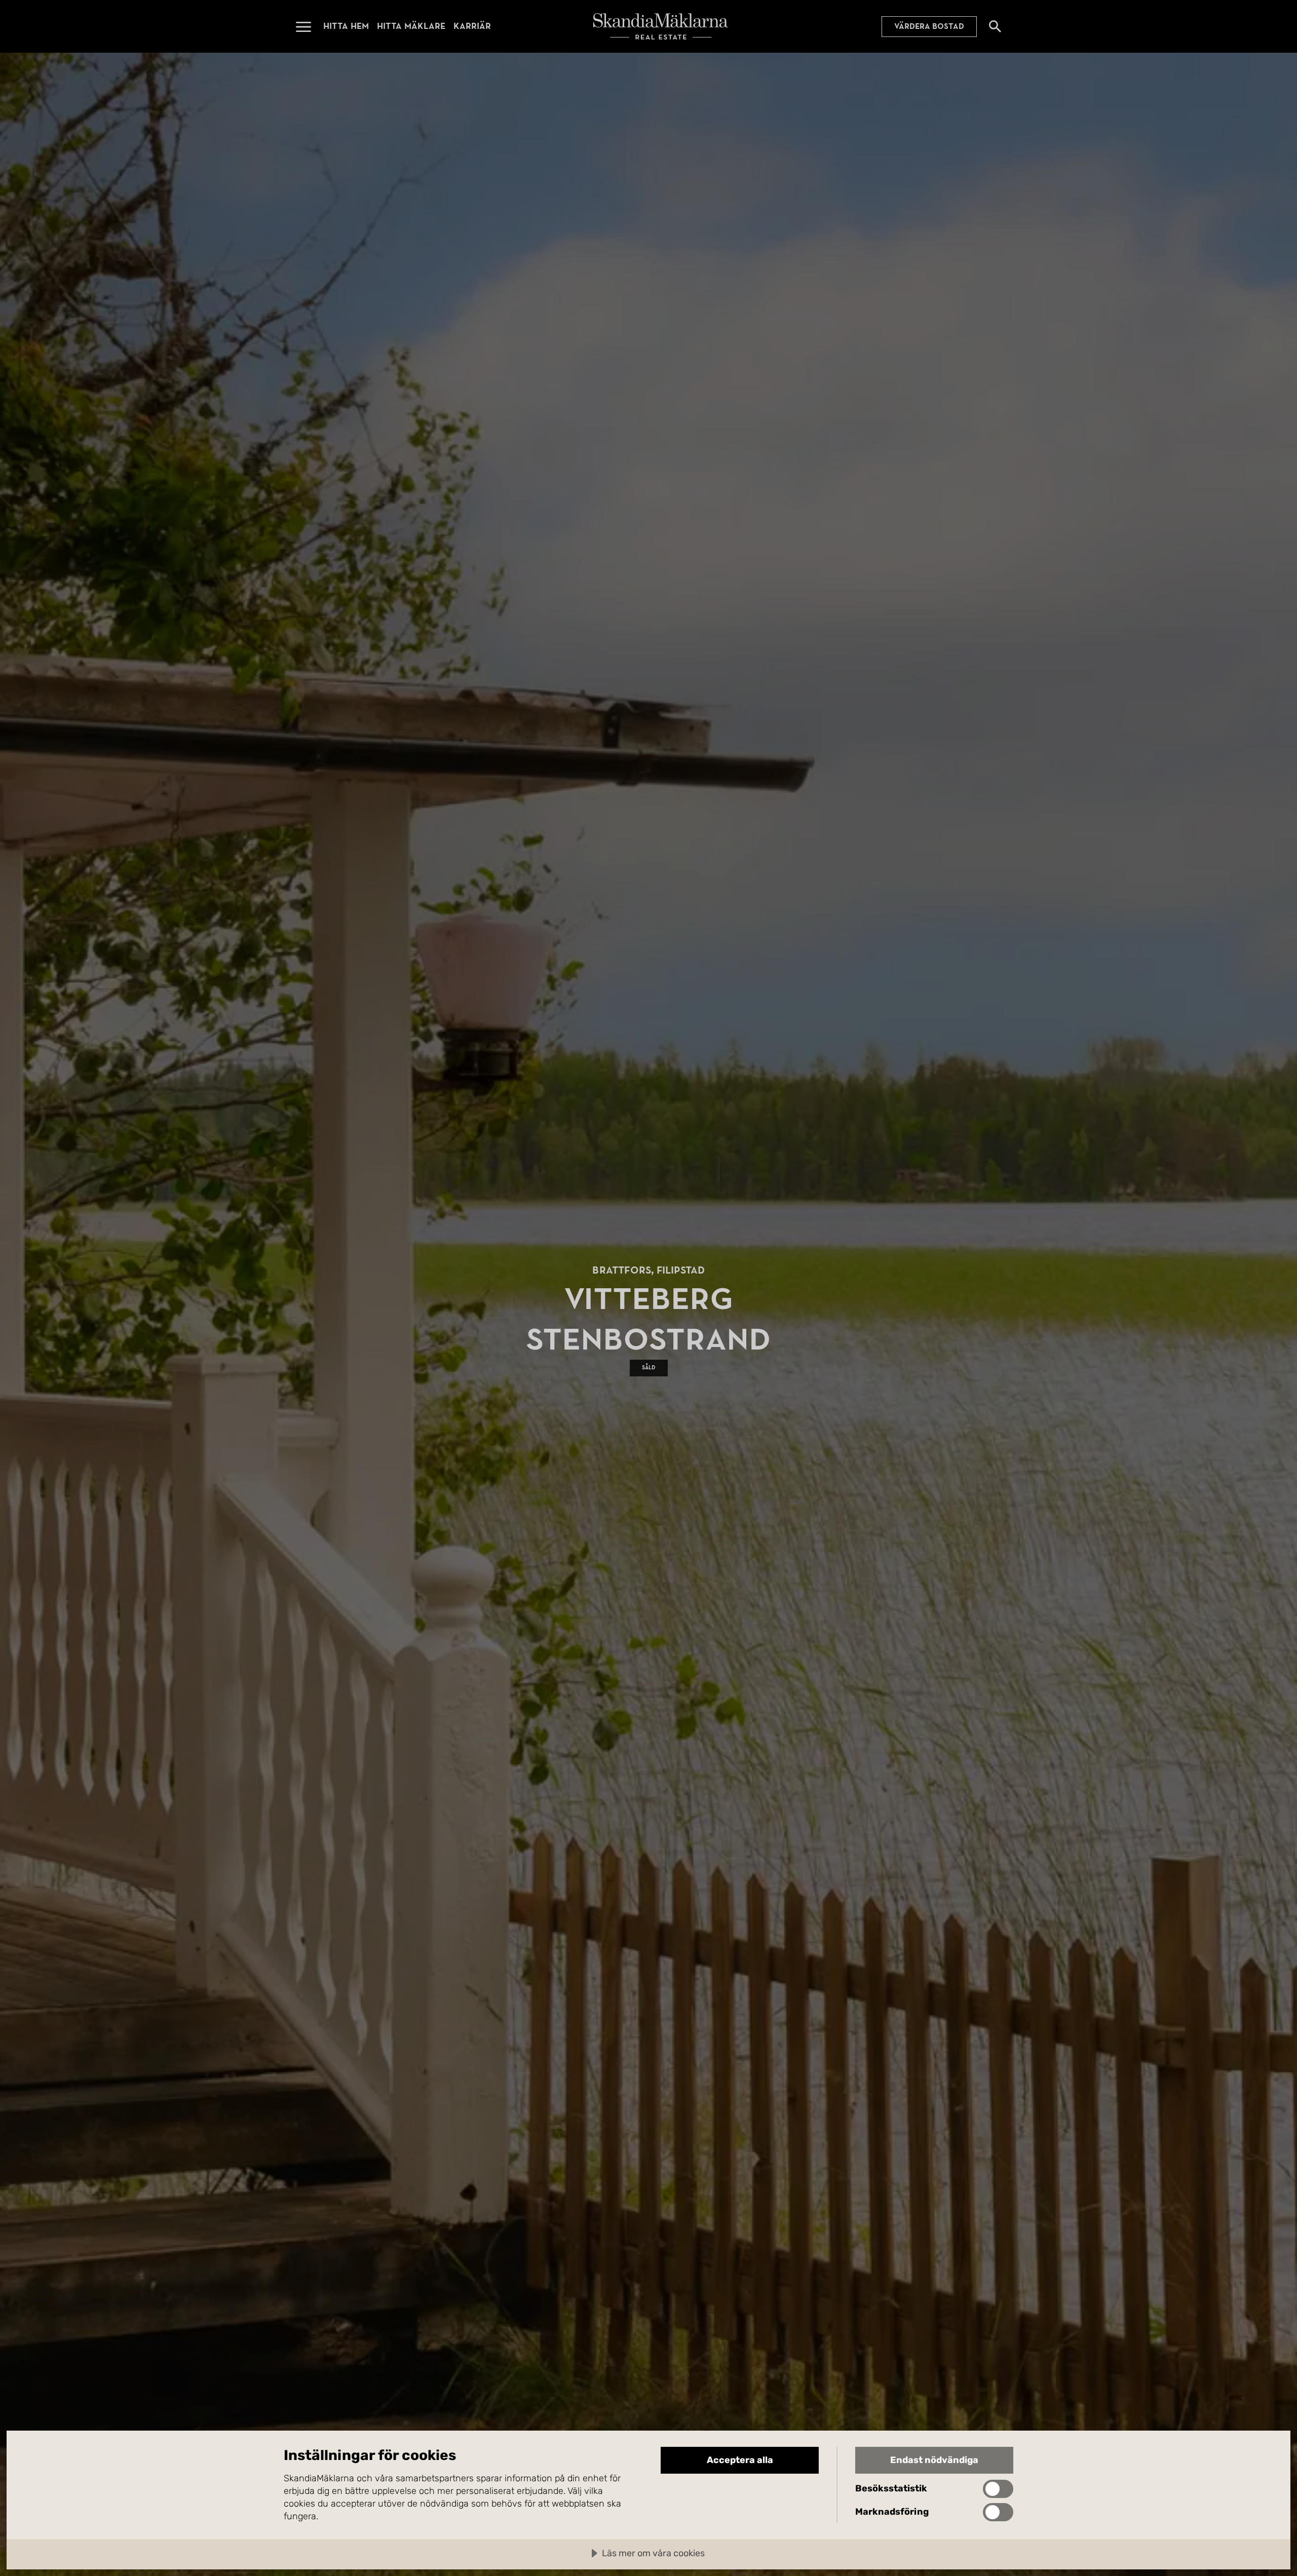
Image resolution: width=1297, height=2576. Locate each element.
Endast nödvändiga (934, 2460)
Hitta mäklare (411, 26)
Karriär (472, 26)
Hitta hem (346, 26)
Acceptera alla (740, 2460)
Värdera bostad (929, 26)
